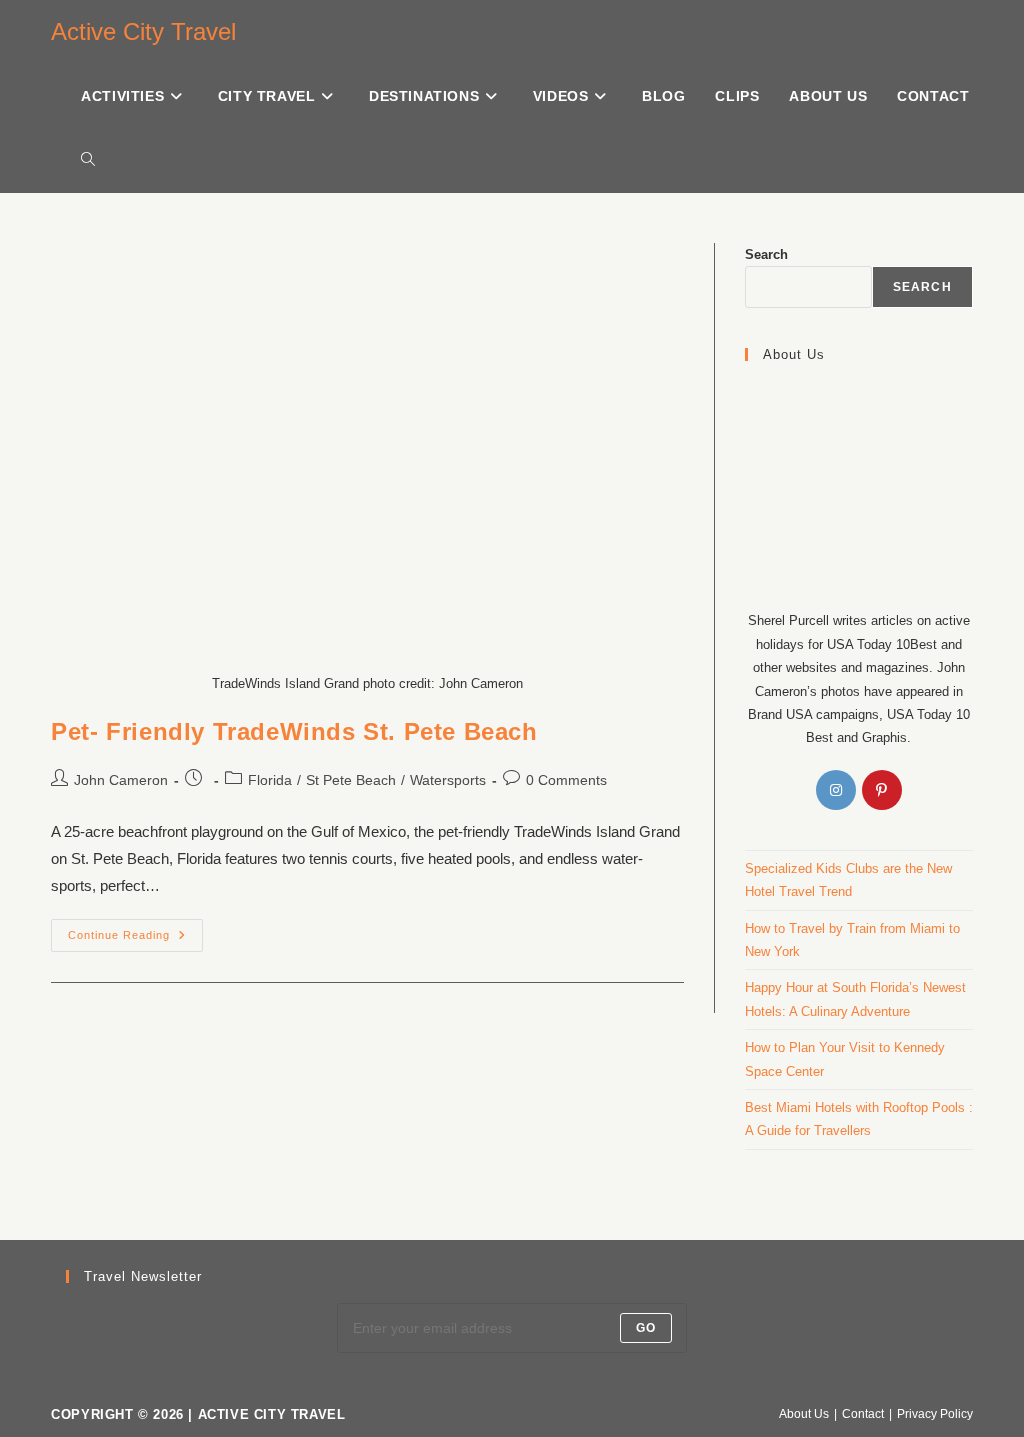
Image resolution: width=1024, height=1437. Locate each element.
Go (646, 1328)
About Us (804, 1414)
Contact (863, 1414)
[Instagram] (836, 790)
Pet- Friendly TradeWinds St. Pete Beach (294, 731)
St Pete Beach (351, 780)
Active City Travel (143, 31)
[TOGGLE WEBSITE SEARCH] (88, 160)
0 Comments (566, 780)
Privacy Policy (935, 1414)
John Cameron (121, 780)
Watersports (448, 780)
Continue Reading (135, 930)
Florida (270, 780)
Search (766, 254)
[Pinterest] (882, 790)
